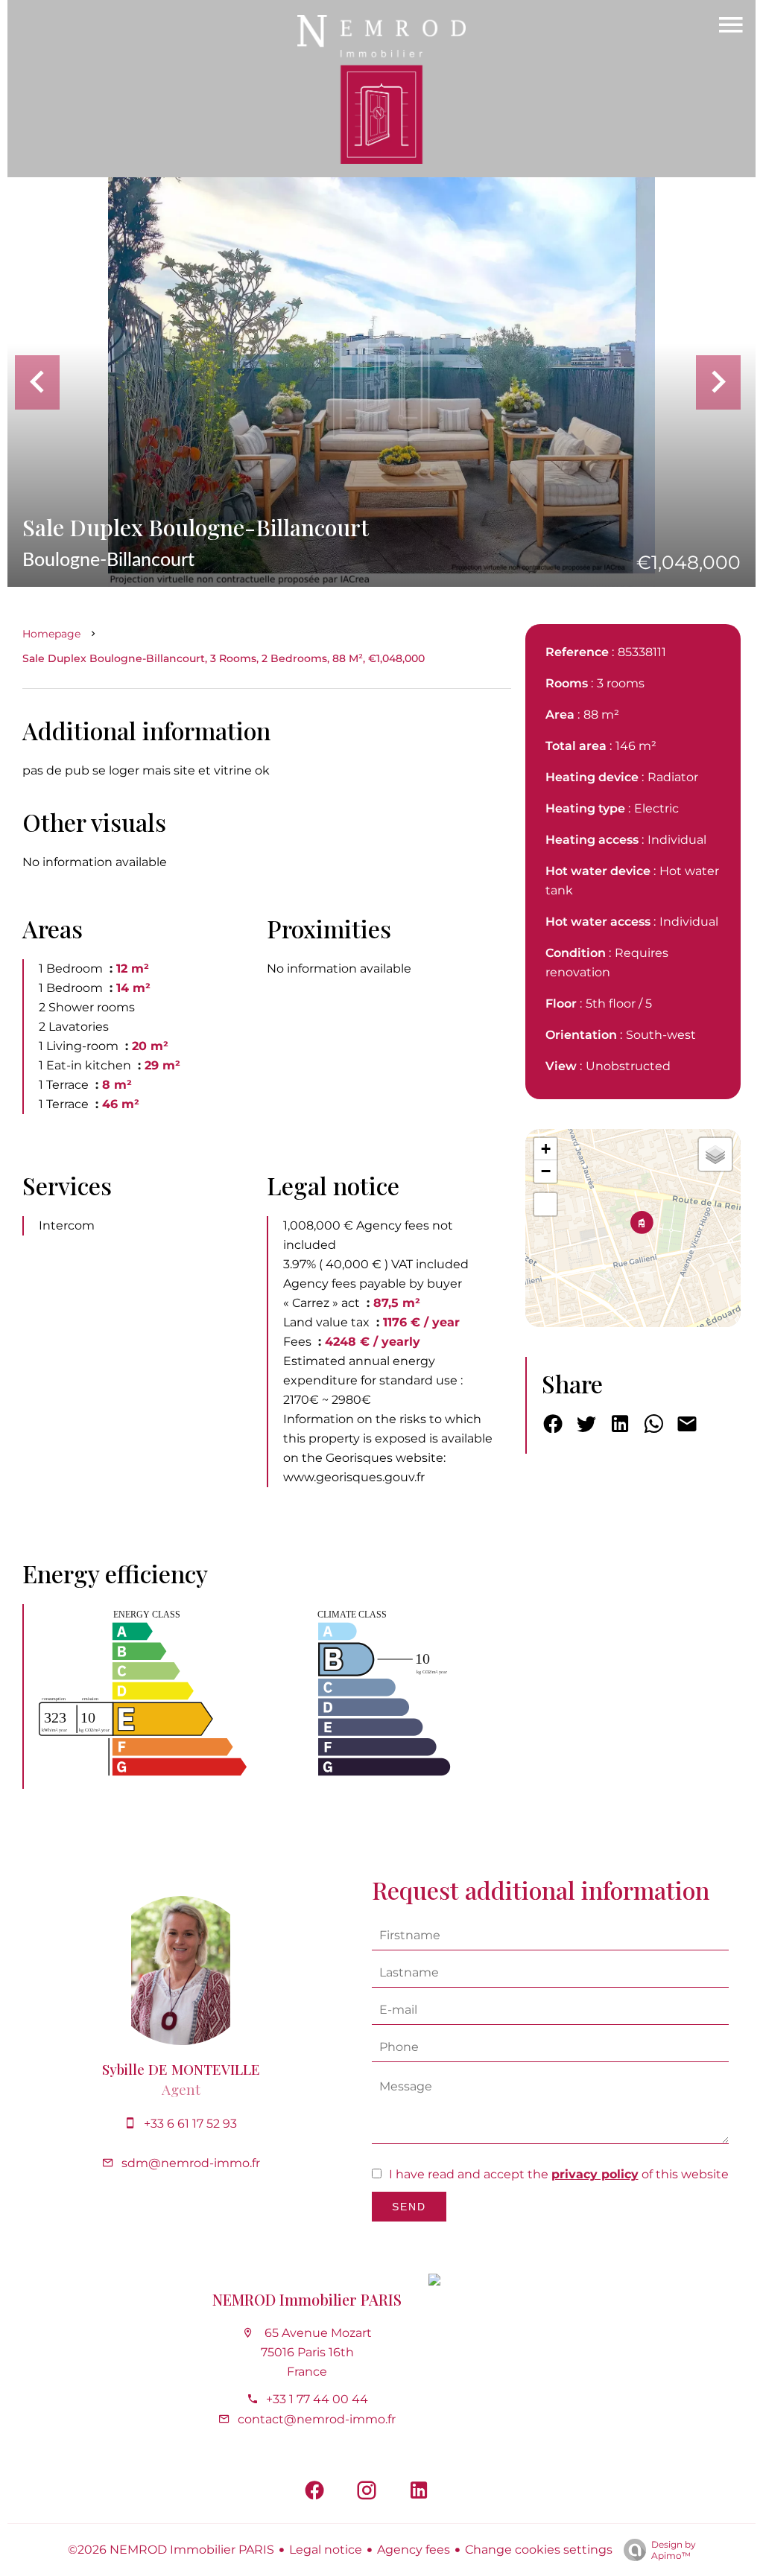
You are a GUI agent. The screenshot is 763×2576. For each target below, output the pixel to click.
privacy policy (595, 2174)
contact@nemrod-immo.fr (317, 2419)
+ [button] (546, 1149)
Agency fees (414, 2550)
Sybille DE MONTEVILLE (181, 2069)
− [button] (546, 1171)
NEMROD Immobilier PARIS (307, 2299)
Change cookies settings (539, 2550)
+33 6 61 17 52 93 (190, 2124)
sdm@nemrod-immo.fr (191, 2163)
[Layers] (715, 1154)
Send (409, 2207)
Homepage (51, 634)
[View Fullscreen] (545, 1204)
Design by (674, 2550)
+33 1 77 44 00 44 (317, 2399)
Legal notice (326, 2550)
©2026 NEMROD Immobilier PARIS (171, 2550)
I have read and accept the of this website (559, 2174)
